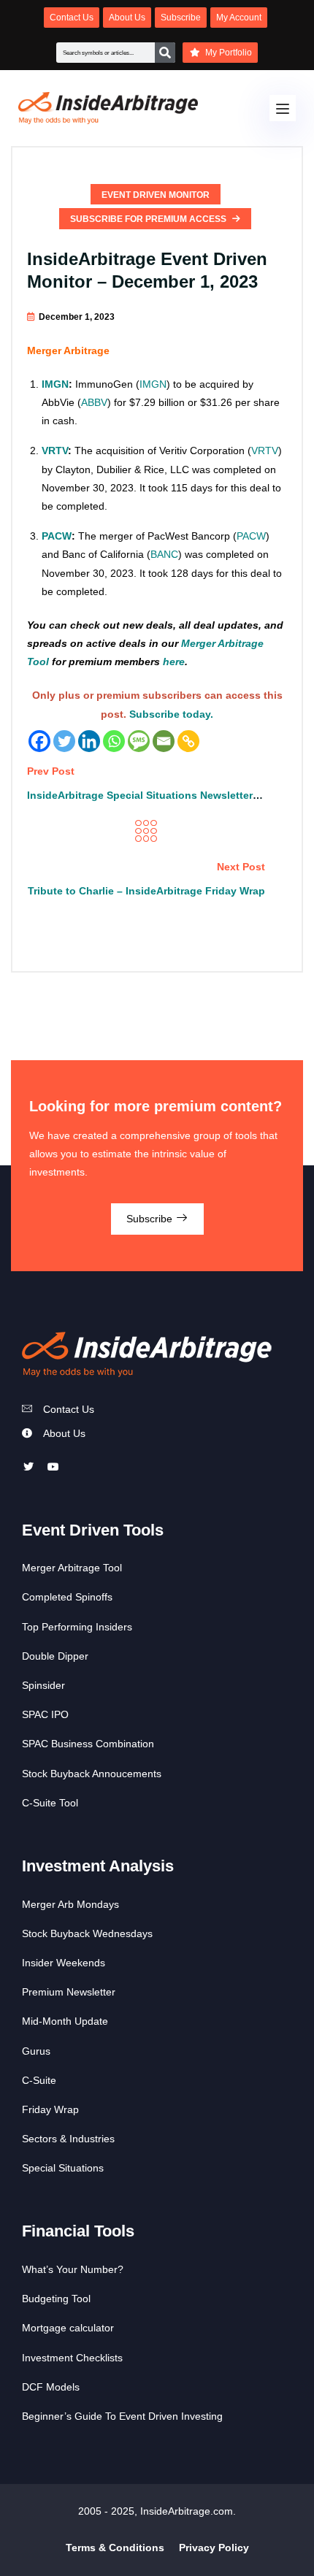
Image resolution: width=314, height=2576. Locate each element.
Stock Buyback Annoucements (92, 1774)
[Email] (164, 741)
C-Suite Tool (50, 1803)
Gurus (36, 2051)
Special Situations (63, 2168)
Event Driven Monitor (156, 195)
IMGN (55, 384)
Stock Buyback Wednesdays (87, 1933)
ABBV (94, 402)
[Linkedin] (89, 741)
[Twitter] (64, 741)
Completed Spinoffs (67, 1597)
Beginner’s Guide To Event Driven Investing (122, 2416)
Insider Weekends (64, 1963)
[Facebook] (39, 741)
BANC (164, 554)
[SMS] (139, 741)
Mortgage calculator (68, 2328)
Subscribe (151, 1219)
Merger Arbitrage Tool (72, 1568)
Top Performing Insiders (77, 1627)
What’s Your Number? (73, 2269)
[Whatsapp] (114, 741)
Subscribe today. (171, 714)
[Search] (165, 53)
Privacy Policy (214, 2548)
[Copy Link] (188, 741)
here (174, 662)
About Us (64, 1433)
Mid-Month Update (65, 2021)
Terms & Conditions (115, 2548)
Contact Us (69, 1409)
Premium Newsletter (69, 1992)
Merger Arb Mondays (70, 1904)
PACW (57, 536)
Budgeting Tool (56, 2299)
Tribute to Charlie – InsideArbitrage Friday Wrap (146, 891)
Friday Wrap (50, 2109)
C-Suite (39, 2080)
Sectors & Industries (68, 2139)
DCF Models (51, 2387)
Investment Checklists (72, 2358)
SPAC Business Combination (88, 1744)
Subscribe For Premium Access (149, 219)
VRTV (55, 451)
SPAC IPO (45, 1714)
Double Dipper (55, 1656)
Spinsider (43, 1685)
